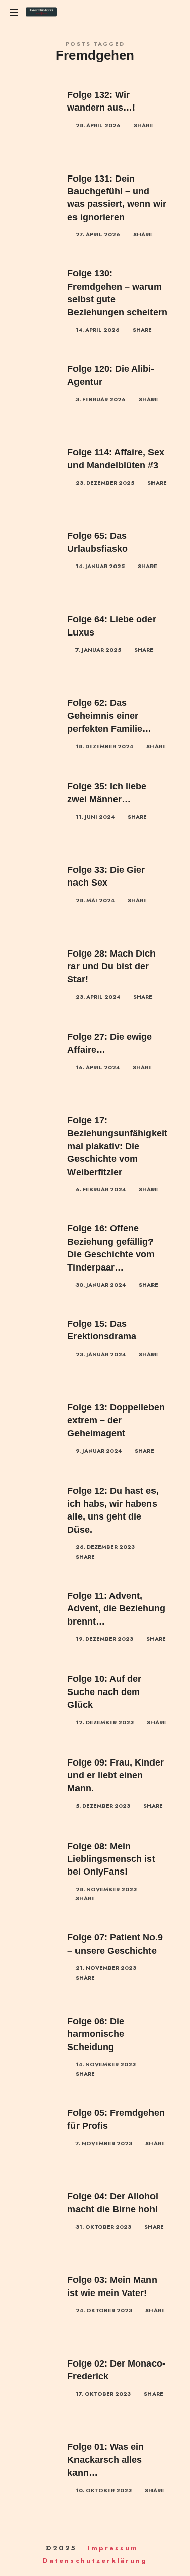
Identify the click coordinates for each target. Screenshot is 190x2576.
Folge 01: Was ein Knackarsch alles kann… (106, 2460)
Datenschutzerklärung (95, 2561)
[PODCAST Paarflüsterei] (41, 13)
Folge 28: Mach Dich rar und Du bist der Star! (111, 966)
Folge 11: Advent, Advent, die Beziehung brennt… (116, 1609)
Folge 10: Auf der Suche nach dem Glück (104, 1692)
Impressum (113, 2548)
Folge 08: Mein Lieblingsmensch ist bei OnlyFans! (111, 1859)
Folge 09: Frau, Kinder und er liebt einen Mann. (116, 1775)
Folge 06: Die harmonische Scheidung (96, 2034)
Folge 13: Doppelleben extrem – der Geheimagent (116, 1420)
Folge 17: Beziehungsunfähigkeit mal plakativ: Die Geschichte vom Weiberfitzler (117, 1146)
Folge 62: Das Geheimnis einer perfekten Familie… (109, 716)
